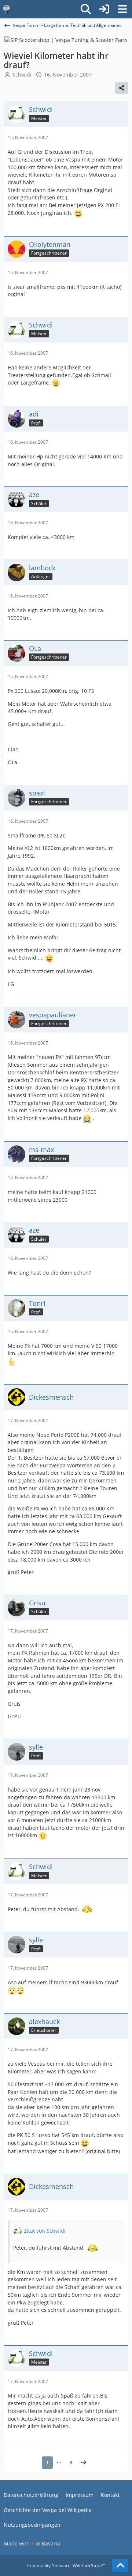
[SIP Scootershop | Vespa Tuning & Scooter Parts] (66, 40)
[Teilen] (122, 88)
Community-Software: (66, 2566)
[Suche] (86, 9)
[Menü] (122, 9)
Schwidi (22, 75)
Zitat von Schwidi (45, 2231)
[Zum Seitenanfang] (120, 2566)
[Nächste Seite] (84, 2463)
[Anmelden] (104, 9)
